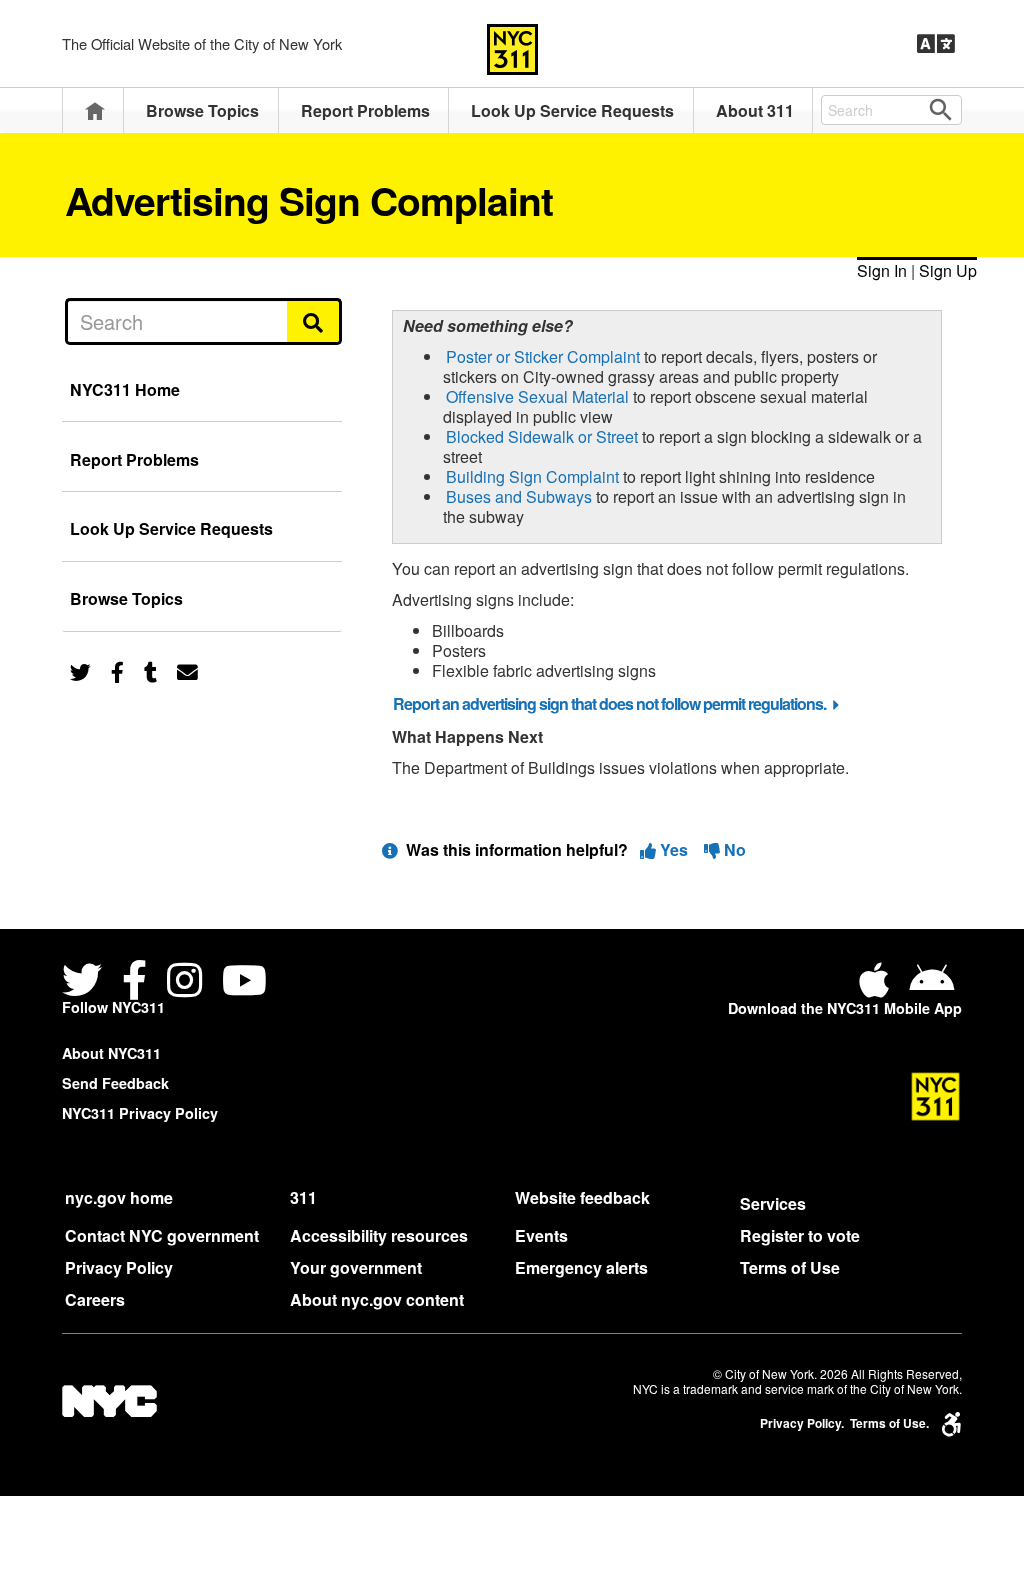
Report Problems (365, 110)
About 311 (755, 110)
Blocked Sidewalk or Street (542, 436)
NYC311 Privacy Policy (140, 1113)
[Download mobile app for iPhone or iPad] (878, 987)
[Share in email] (187, 670)
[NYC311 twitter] (86, 982)
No (733, 849)
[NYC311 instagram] (184, 982)
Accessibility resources (379, 1235)
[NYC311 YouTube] (244, 982)
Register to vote (800, 1235)
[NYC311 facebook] (134, 982)
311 (303, 1197)
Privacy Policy (119, 1267)
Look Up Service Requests (572, 110)
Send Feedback (115, 1083)
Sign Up (948, 270)
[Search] (314, 321)
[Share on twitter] (80, 670)
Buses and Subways (519, 496)
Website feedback (582, 1197)
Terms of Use (790, 1267)
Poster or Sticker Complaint (543, 356)
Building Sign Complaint (532, 476)
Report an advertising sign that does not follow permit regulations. (609, 703)
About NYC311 (111, 1053)
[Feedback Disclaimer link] (390, 849)
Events (541, 1235)
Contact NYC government (162, 1235)
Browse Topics (202, 110)
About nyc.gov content (377, 1299)
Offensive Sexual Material (537, 396)
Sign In (882, 270)
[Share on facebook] (117, 670)
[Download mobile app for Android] (931, 987)
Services (773, 1203)
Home (95, 110)
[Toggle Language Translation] (936, 44)
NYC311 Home (125, 389)
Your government (356, 1267)
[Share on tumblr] (150, 670)
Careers (95, 1299)
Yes (674, 849)
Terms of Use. (889, 1423)
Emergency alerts (581, 1267)
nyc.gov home (119, 1197)
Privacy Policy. (802, 1423)
